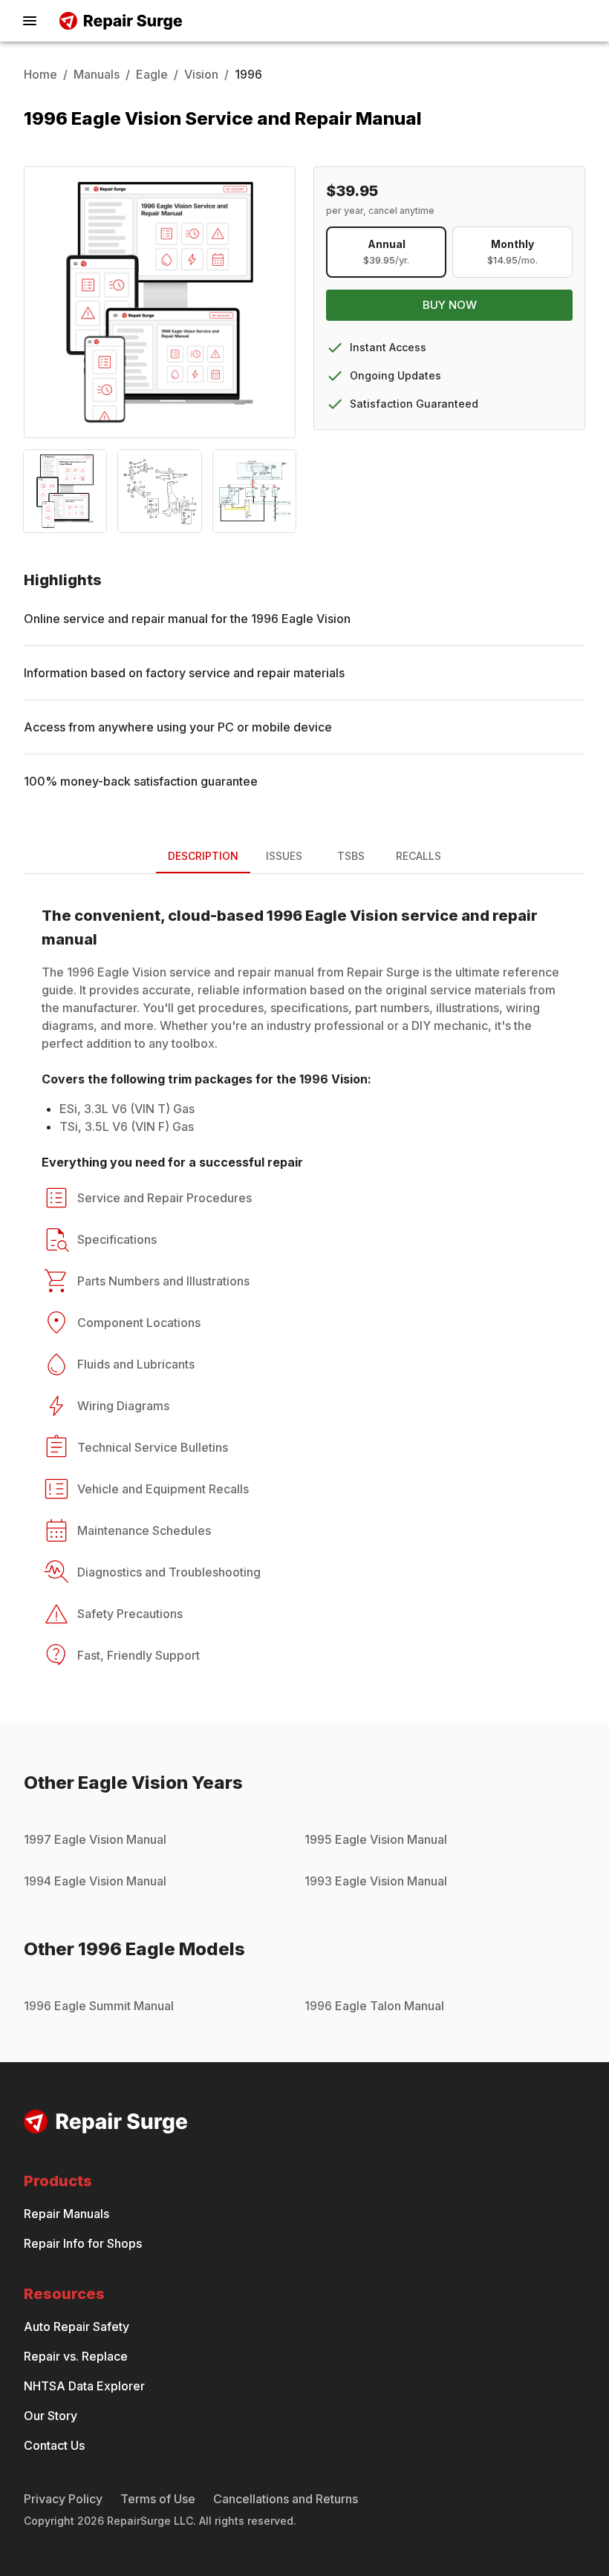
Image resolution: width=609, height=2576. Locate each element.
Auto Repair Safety (76, 2326)
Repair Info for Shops (83, 2243)
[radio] (386, 252)
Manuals (97, 74)
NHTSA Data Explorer (84, 2386)
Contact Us (54, 2445)
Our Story (51, 2416)
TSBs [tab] (351, 856)
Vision (201, 74)
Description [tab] (203, 856)
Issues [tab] (284, 856)
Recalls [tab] (419, 856)
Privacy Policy (63, 2499)
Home (40, 74)
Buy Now (450, 305)
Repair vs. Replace (76, 2356)
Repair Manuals (66, 2214)
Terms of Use (158, 2499)
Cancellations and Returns (286, 2499)
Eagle (152, 74)
